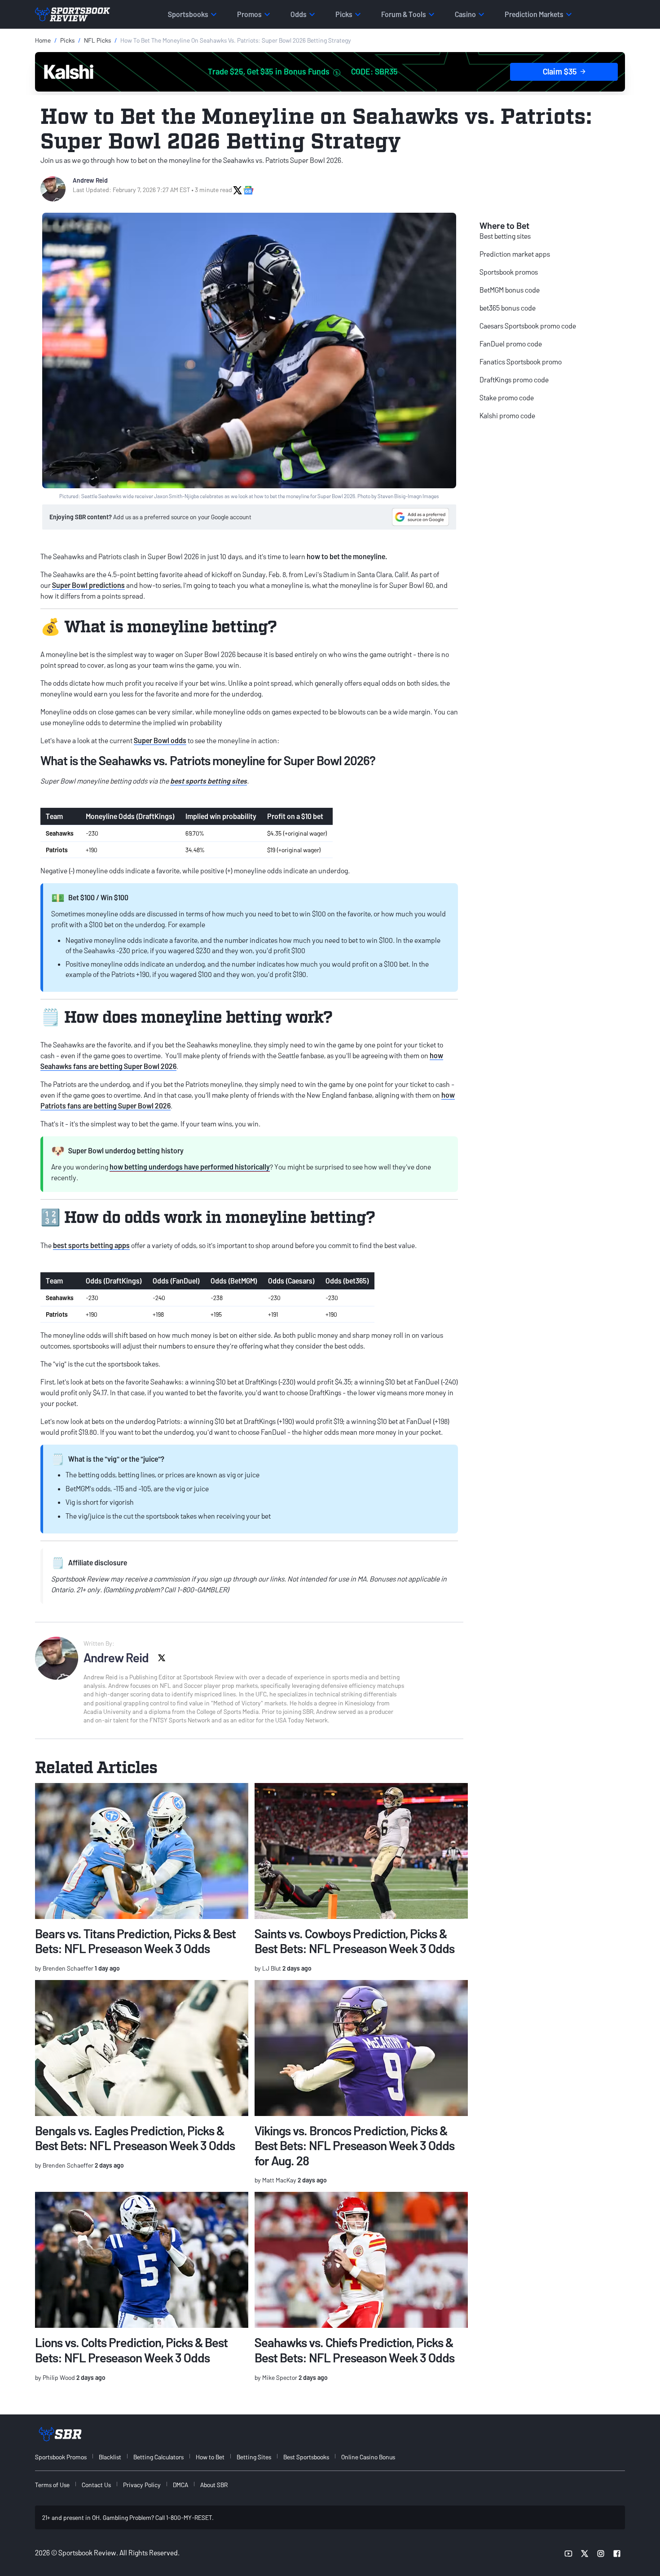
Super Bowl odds (160, 740)
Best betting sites (505, 236)
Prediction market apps (515, 254)
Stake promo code (507, 397)
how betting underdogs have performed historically (190, 1167)
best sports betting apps (91, 1245)
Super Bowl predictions (88, 585)
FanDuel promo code (511, 344)
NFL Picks (97, 40)
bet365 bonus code (508, 308)
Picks (67, 40)
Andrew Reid (90, 180)
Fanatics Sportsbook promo (521, 361)
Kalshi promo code (507, 415)
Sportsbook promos (509, 272)
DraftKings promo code (514, 379)
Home (43, 40)
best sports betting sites (209, 781)
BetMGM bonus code (510, 290)
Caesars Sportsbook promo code (528, 326)
